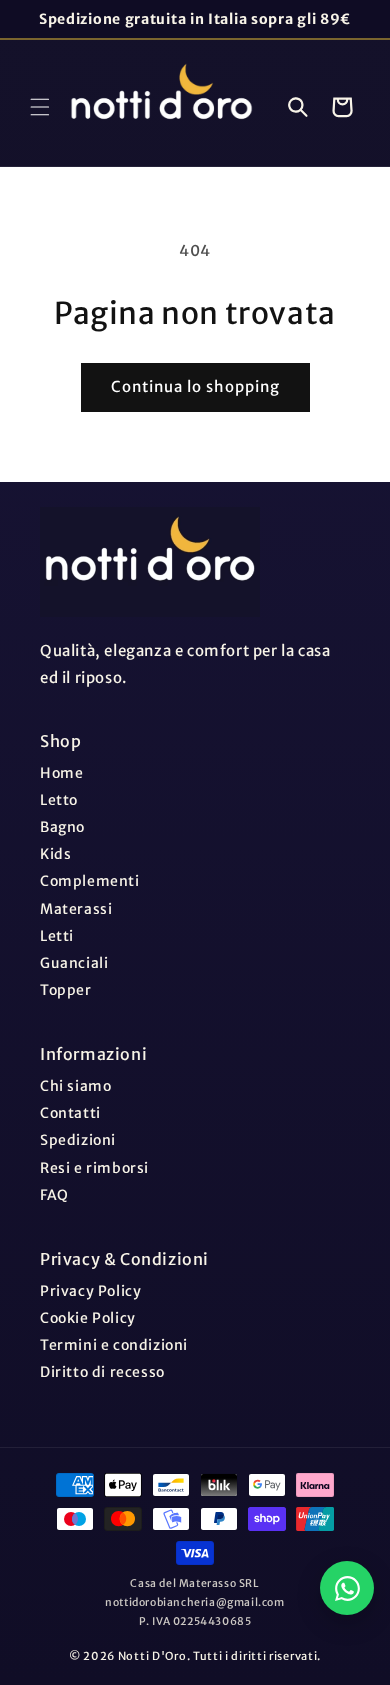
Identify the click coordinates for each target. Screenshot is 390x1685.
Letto (59, 800)
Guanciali (74, 963)
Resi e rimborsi (94, 1168)
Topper (66, 990)
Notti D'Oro (152, 1656)
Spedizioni (78, 1140)
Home (61, 773)
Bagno (62, 827)
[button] (40, 107)
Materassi (76, 909)
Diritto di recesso (102, 1372)
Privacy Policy (90, 1291)
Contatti (70, 1113)
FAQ (54, 1195)
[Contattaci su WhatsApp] (347, 1588)
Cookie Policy (88, 1318)
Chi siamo (75, 1086)
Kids (55, 854)
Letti (57, 936)
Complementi (90, 881)
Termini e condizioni (114, 1345)
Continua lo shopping (195, 386)
